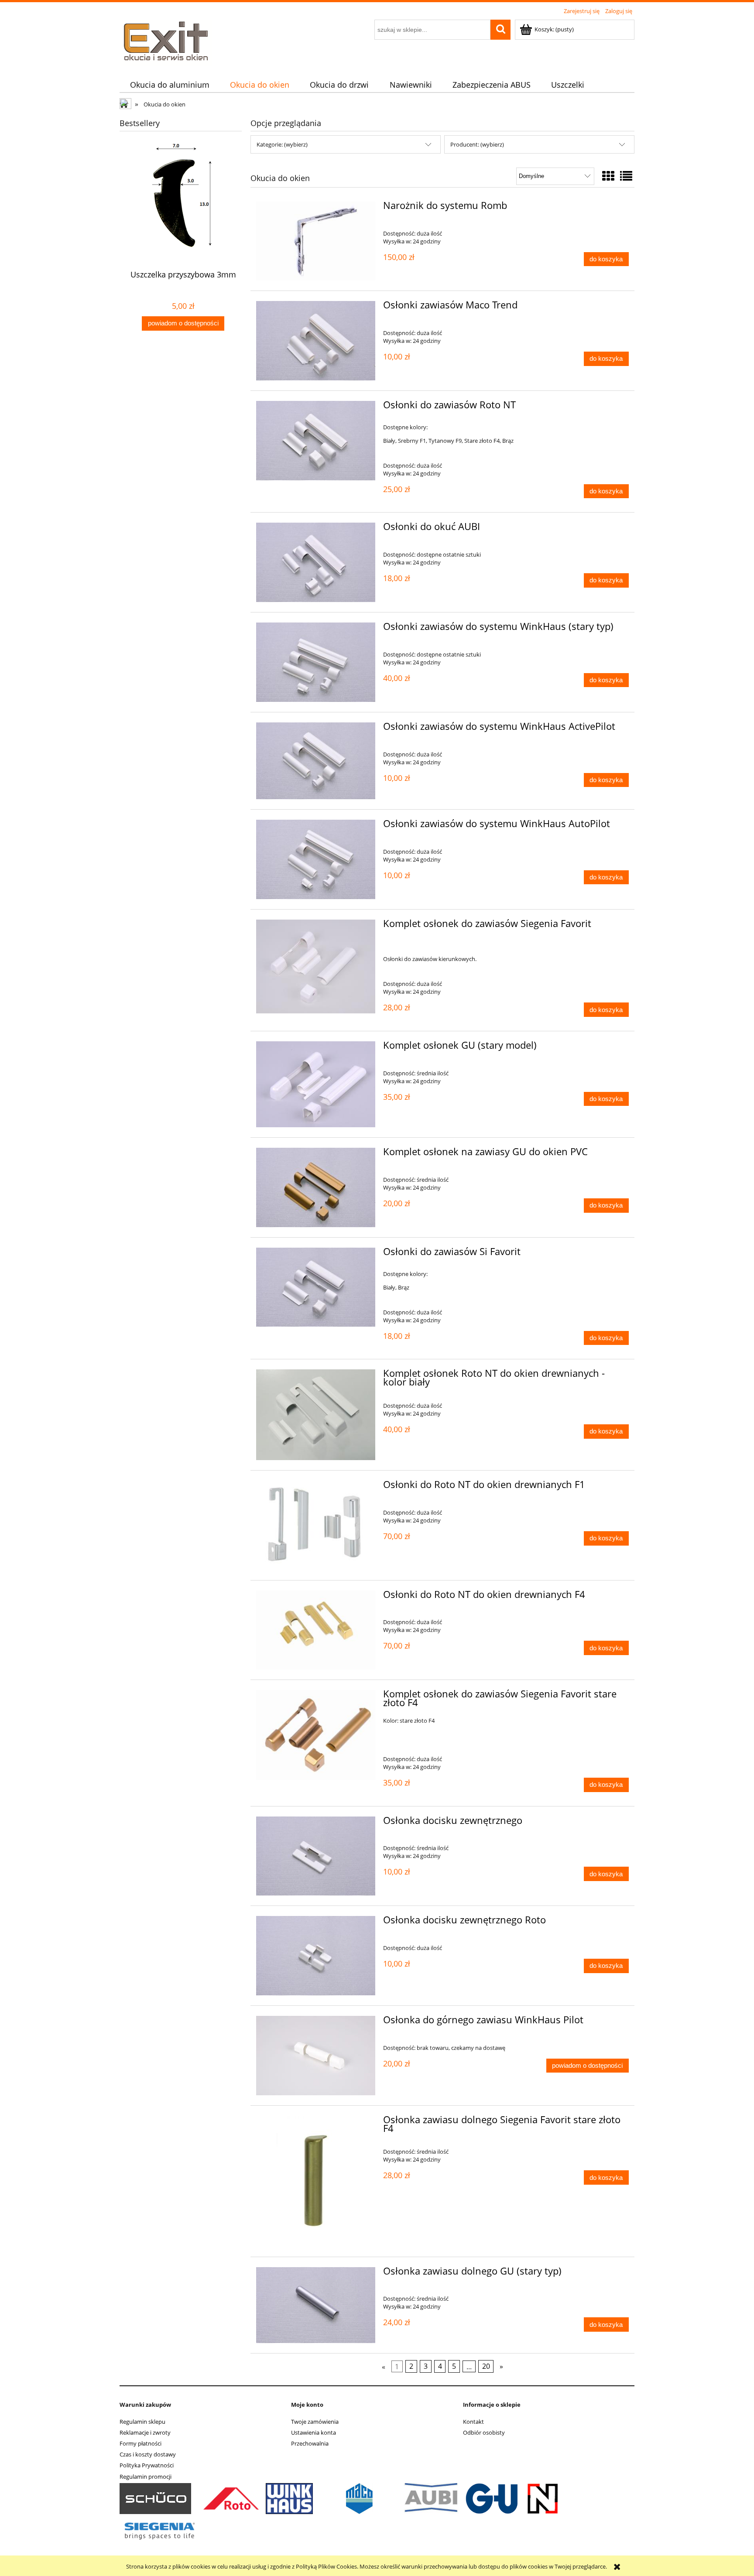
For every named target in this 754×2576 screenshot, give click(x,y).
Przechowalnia (310, 2443)
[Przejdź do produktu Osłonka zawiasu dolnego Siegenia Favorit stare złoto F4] (316, 2181)
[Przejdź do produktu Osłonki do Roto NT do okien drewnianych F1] (316, 1525)
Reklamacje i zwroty (145, 2432)
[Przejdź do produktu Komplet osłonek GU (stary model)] (316, 1084)
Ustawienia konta (314, 2432)
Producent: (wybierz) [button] (477, 144)
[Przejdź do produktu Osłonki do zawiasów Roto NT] (316, 441)
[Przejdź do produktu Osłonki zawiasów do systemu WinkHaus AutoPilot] (316, 859)
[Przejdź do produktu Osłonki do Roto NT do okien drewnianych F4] (316, 1630)
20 (486, 2367)
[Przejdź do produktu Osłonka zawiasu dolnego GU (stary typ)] (316, 2305)
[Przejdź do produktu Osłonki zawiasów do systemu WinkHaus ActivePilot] (316, 761)
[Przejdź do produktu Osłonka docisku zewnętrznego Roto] (316, 1956)
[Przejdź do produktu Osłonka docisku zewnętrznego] (316, 1856)
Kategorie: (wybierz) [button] (282, 144)
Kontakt (473, 2422)
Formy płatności (141, 2443)
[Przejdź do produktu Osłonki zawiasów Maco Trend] (316, 341)
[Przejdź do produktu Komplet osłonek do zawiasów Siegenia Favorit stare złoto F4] (316, 1735)
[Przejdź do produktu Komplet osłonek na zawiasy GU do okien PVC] (316, 1187)
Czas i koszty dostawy (148, 2454)
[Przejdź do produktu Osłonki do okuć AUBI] (316, 562)
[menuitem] (170, 85)
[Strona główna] (166, 41)
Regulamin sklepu (142, 2422)
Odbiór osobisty (484, 2432)
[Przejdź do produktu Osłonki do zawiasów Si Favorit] (316, 1287)
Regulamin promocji (146, 2477)
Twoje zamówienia (315, 2422)
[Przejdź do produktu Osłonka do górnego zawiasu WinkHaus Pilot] (316, 2056)
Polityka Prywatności (147, 2465)
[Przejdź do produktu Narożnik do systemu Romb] (316, 241)
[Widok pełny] (626, 176)
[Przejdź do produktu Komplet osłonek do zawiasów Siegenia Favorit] (316, 966)
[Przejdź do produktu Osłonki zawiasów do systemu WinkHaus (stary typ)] (316, 662)
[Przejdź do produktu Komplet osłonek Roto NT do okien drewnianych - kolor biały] (316, 1415)
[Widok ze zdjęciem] (608, 176)
